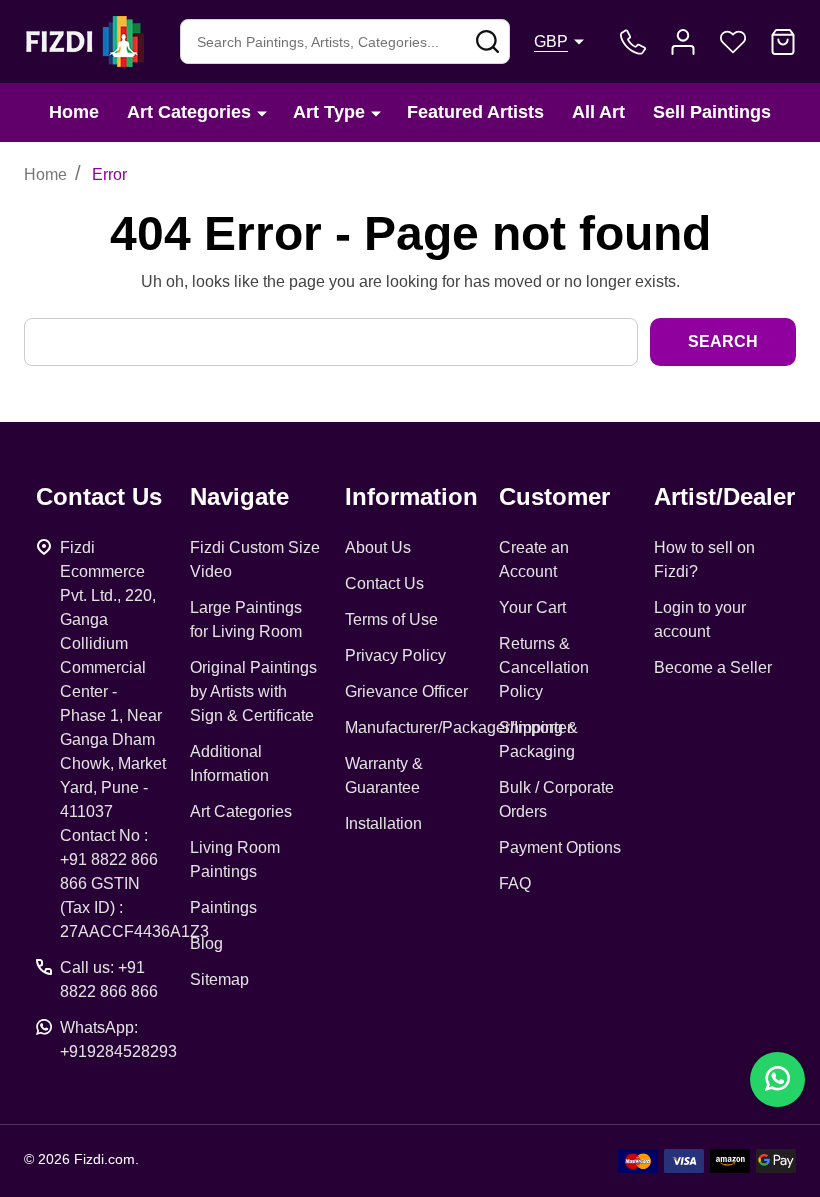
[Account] (683, 42)
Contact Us (384, 583)
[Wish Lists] (733, 42)
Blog (206, 943)
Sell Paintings (712, 112)
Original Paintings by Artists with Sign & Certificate (253, 691)
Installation (383, 823)
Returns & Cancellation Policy (544, 667)
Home (74, 112)
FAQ (515, 883)
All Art (598, 112)
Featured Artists (475, 112)
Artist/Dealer (724, 496)
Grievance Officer (406, 691)
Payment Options (560, 847)
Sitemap (219, 979)
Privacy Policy (395, 655)
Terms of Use (391, 619)
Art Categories (189, 112)
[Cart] (783, 42)
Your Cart (532, 607)
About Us (378, 547)
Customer (554, 496)
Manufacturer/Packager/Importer (458, 727)
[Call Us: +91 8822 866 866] (633, 42)
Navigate (239, 496)
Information (411, 496)
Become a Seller (713, 667)
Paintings (223, 907)
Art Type (329, 112)
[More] (262, 112)
